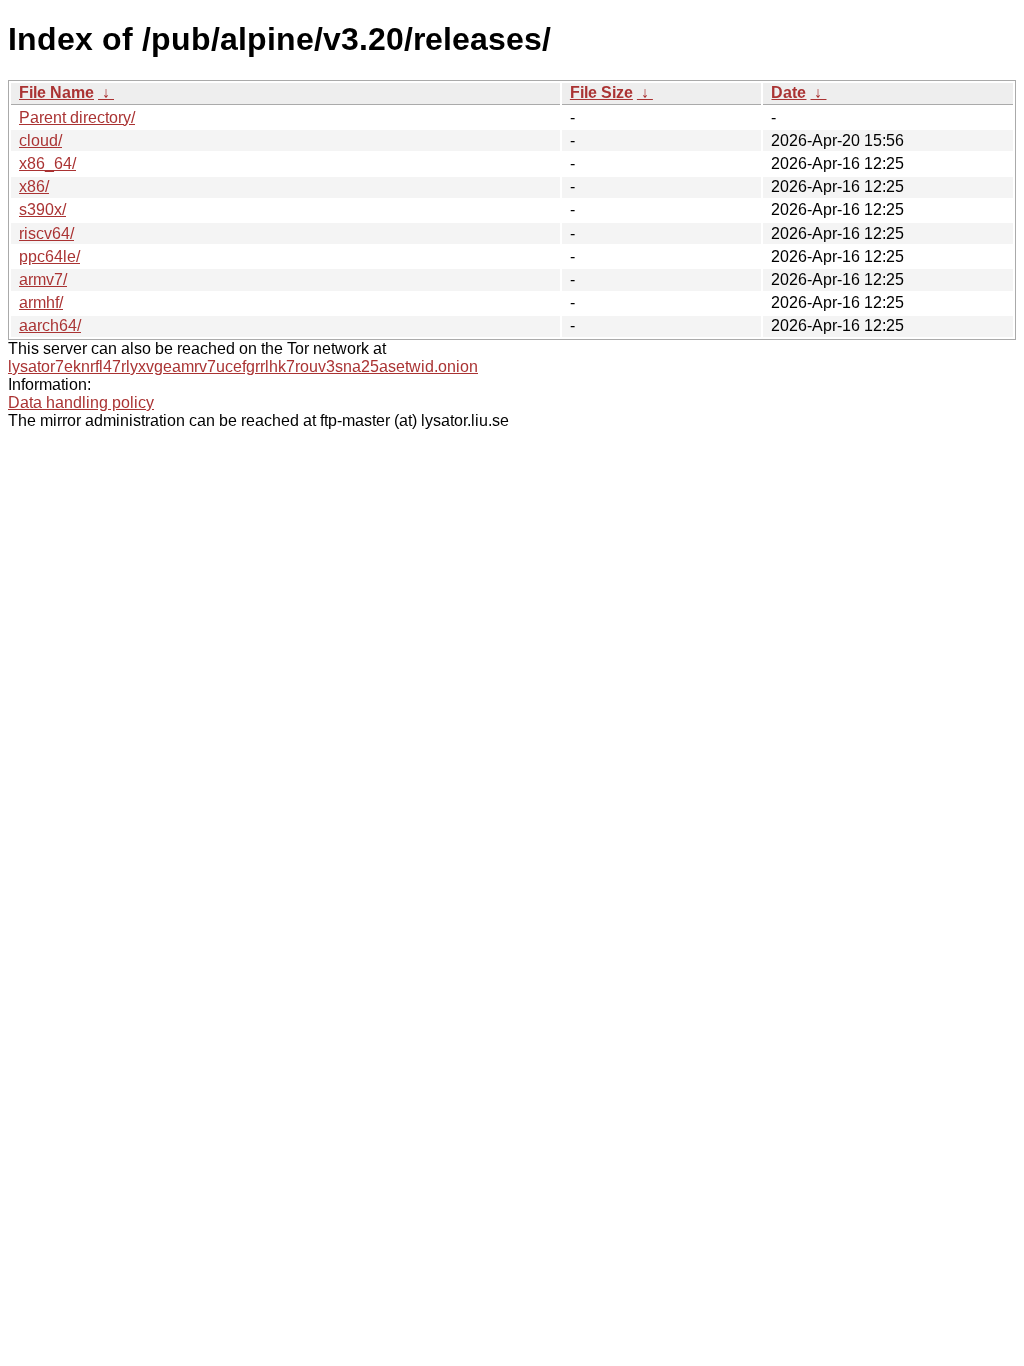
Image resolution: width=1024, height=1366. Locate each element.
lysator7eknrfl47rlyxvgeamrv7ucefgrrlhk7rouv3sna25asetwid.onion (243, 366)
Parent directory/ (77, 117)
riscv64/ (46, 233)
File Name (56, 92)
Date (788, 92)
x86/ (34, 186)
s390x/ (42, 209)
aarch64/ (50, 325)
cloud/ (40, 140)
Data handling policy (81, 402)
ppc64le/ (49, 256)
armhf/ (41, 302)
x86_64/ (47, 163)
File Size (601, 92)
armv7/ (43, 279)
